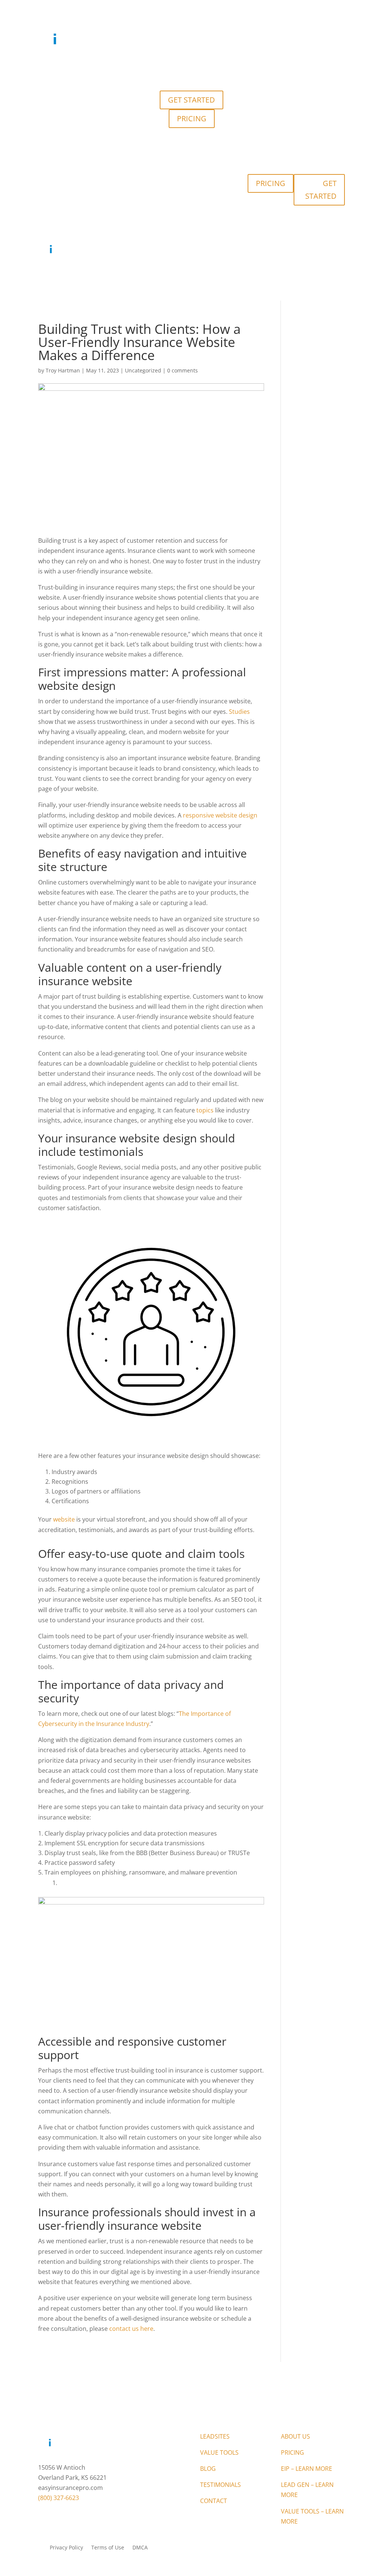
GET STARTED (191, 100)
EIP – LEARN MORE (307, 2469)
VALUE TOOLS (165, 70)
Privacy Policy (66, 2548)
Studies (239, 712)
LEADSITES (126, 70)
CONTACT (269, 70)
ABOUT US (295, 2436)
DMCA (140, 2548)
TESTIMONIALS (231, 70)
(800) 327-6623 (59, 2498)
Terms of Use (108, 2548)
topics (205, 1110)
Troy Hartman (63, 370)
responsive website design (220, 815)
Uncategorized (143, 370)
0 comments (183, 370)
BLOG (197, 70)
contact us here (131, 2329)
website (64, 1519)
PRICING (192, 118)
